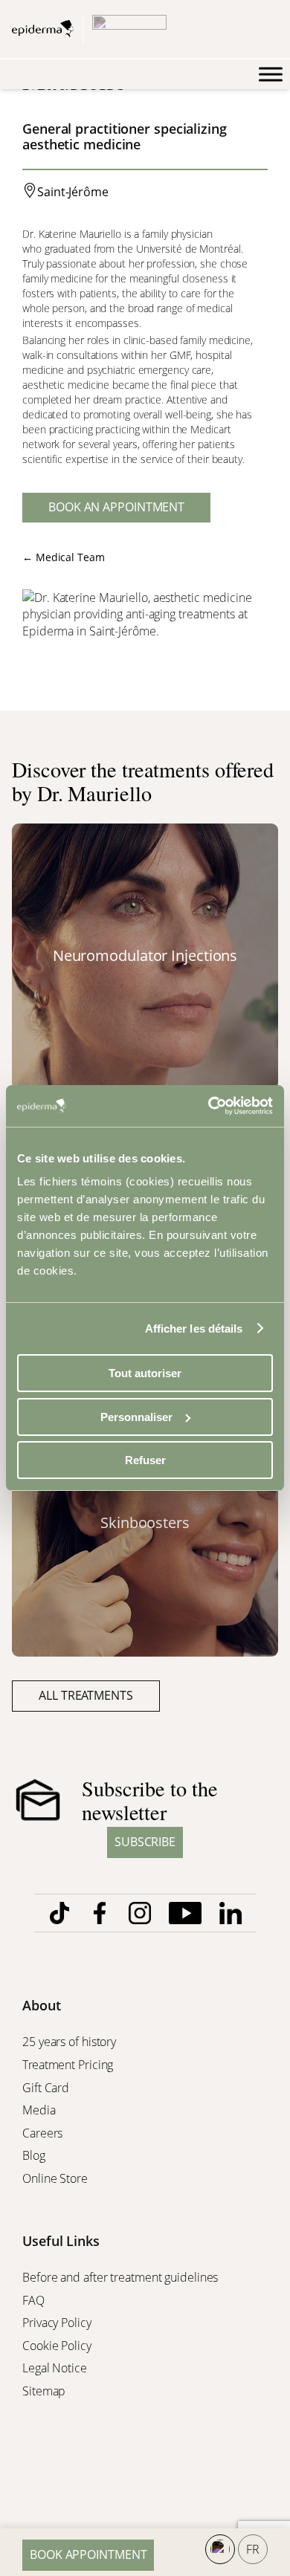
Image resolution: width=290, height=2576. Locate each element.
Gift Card (47, 2088)
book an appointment (116, 507)
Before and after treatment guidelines (120, 2277)
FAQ (33, 2300)
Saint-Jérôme (73, 192)
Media (40, 2110)
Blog (35, 2155)
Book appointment (88, 2554)
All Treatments (86, 1695)
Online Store (57, 2178)
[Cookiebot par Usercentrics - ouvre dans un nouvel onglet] (209, 1106)
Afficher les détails (194, 1329)
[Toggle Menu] (271, 74)
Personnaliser (136, 1417)
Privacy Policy (58, 2323)
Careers (44, 2133)
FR (253, 2549)
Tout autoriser (145, 1373)
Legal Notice (56, 2368)
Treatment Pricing (69, 2065)
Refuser (145, 1460)
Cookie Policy (58, 2346)
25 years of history (69, 2042)
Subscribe (145, 1842)
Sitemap (45, 2391)
